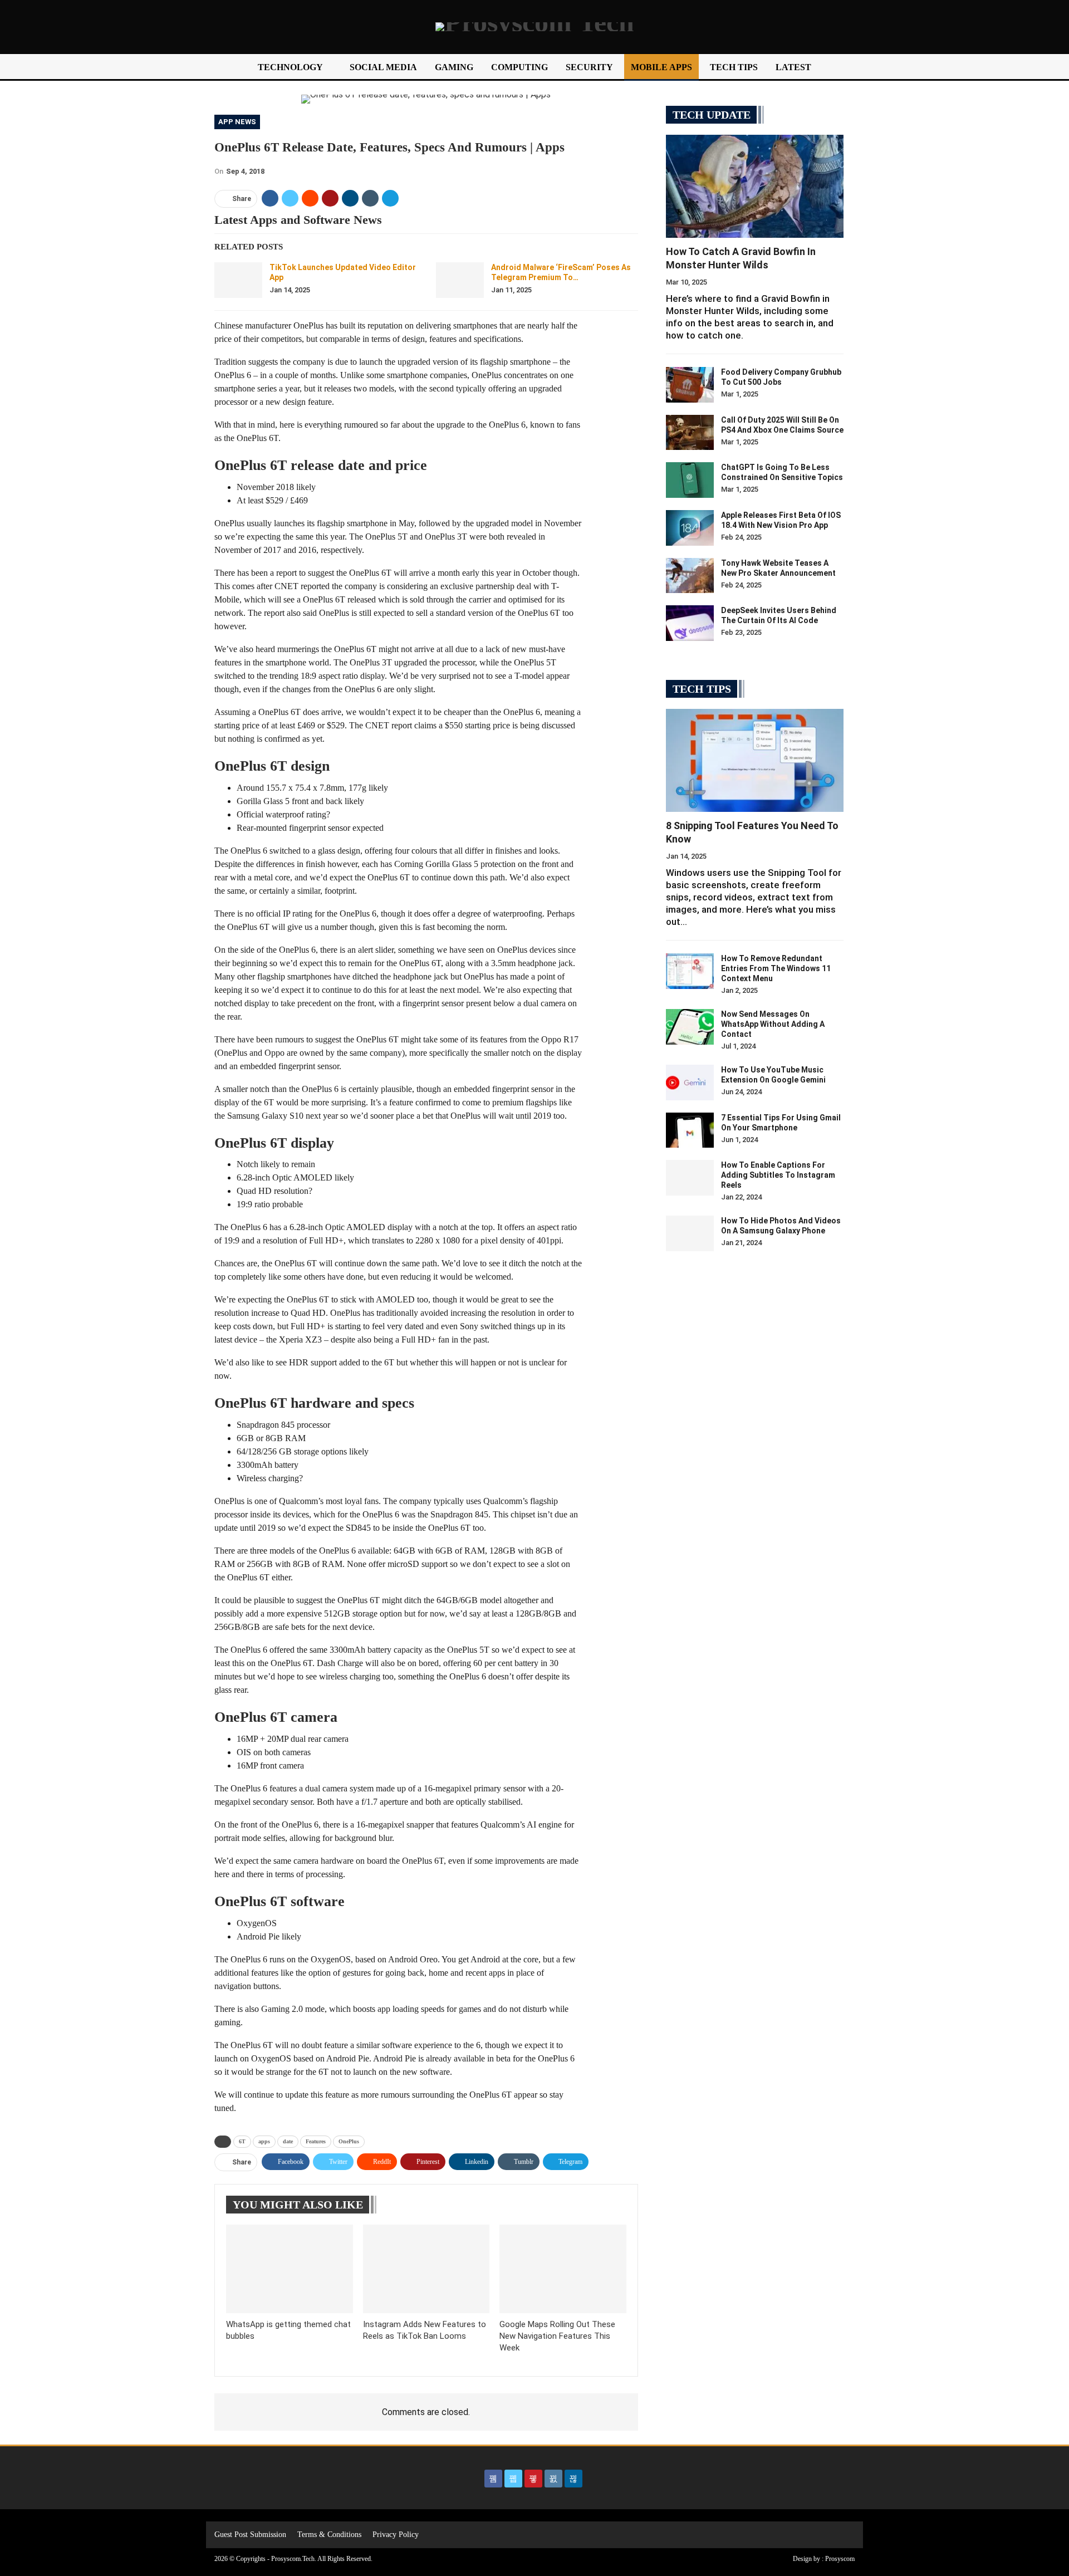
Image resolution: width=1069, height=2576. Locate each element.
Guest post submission (250, 2535)
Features (316, 2141)
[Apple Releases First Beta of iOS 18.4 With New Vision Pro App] (690, 528)
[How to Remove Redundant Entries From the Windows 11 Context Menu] (690, 971)
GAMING (454, 67)
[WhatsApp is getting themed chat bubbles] (290, 2269)
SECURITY (589, 67)
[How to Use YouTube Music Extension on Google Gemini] (690, 1083)
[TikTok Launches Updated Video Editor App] (238, 280)
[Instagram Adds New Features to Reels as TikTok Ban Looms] (426, 2269)
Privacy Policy (396, 2535)
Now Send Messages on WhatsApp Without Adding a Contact (773, 1024)
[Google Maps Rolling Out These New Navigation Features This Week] (563, 2269)
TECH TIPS (734, 67)
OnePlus (349, 2141)
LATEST (793, 67)
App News (237, 122)
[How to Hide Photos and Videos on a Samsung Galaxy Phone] (690, 1233)
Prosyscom (840, 2559)
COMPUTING (519, 67)
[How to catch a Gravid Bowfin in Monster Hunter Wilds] (755, 186)
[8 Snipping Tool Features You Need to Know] (755, 760)
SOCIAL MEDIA (383, 67)
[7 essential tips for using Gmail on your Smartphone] (690, 1130)
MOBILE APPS (661, 67)
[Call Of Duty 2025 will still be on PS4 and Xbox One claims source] (690, 433)
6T (242, 2141)
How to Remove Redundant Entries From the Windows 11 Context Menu (776, 968)
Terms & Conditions (329, 2535)
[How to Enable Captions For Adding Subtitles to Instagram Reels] (690, 1178)
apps (264, 2141)
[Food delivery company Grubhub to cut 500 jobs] (690, 385)
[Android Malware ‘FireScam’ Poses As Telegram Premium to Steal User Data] (460, 280)
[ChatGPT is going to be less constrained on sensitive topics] (690, 480)
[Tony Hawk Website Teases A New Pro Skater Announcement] (690, 576)
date (288, 2141)
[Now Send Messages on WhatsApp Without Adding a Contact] (690, 1027)
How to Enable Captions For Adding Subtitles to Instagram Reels (778, 1175)
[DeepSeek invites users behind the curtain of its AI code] (690, 623)
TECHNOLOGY (290, 67)
